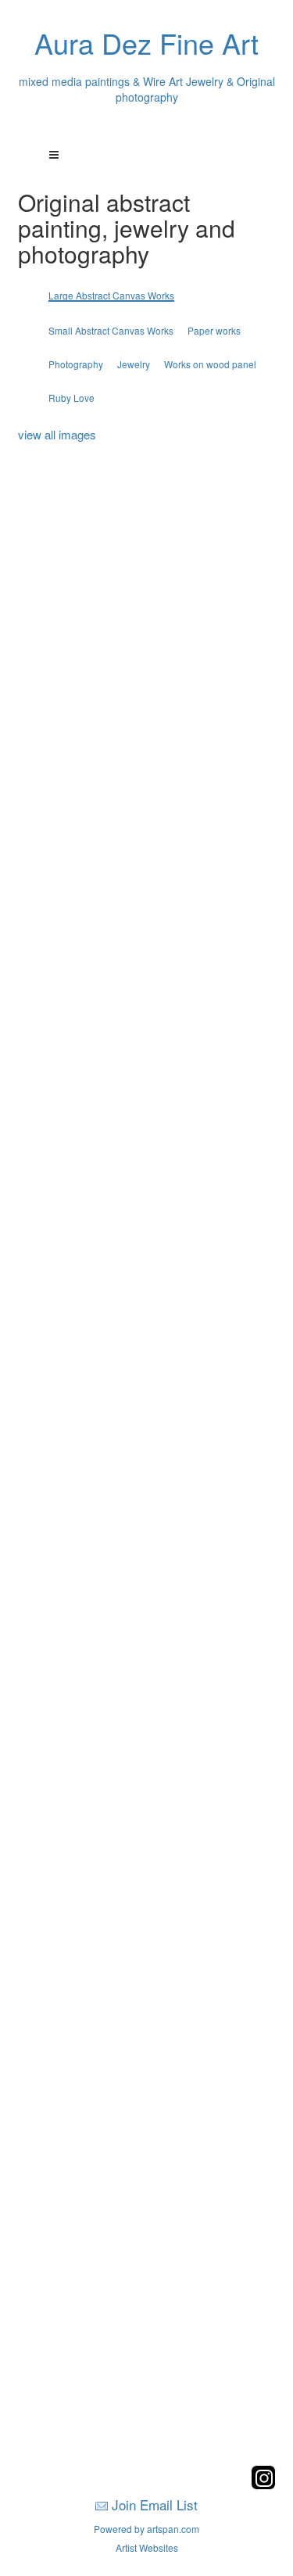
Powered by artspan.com (146, 2529)
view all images (57, 434)
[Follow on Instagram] (263, 2485)
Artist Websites (147, 2547)
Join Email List (155, 2504)
